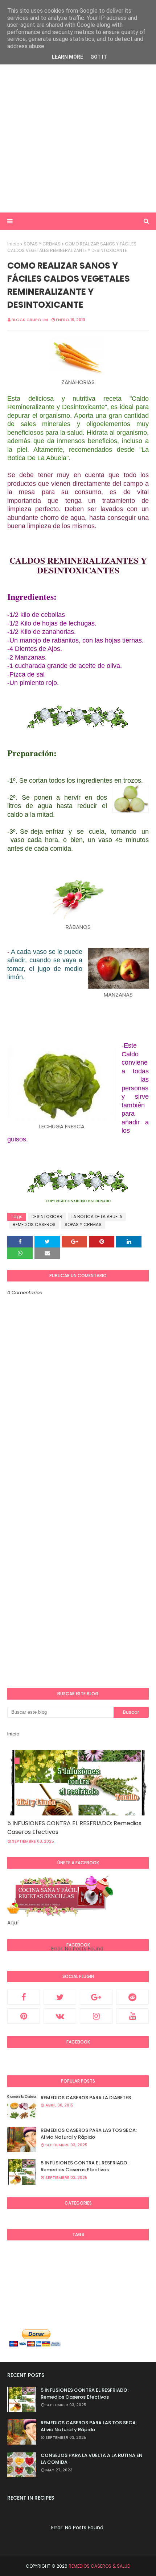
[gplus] (96, 1997)
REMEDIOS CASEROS (34, 1224)
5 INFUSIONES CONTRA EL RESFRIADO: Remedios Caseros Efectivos (74, 1828)
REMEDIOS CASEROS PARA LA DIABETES (86, 2098)
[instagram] (96, 2016)
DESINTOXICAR (47, 1217)
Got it (99, 57)
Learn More (67, 57)
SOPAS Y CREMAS (42, 244)
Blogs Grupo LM (30, 320)
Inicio (13, 244)
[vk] (60, 2016)
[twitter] (60, 1997)
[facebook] (24, 1997)
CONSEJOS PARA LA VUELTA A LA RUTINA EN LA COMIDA (92, 2459)
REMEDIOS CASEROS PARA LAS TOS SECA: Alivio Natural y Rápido (89, 2134)
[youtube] (132, 2016)
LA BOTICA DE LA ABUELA (97, 1217)
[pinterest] (24, 2016)
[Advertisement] (78, 127)
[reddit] (132, 1997)
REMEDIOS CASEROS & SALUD (99, 2566)
